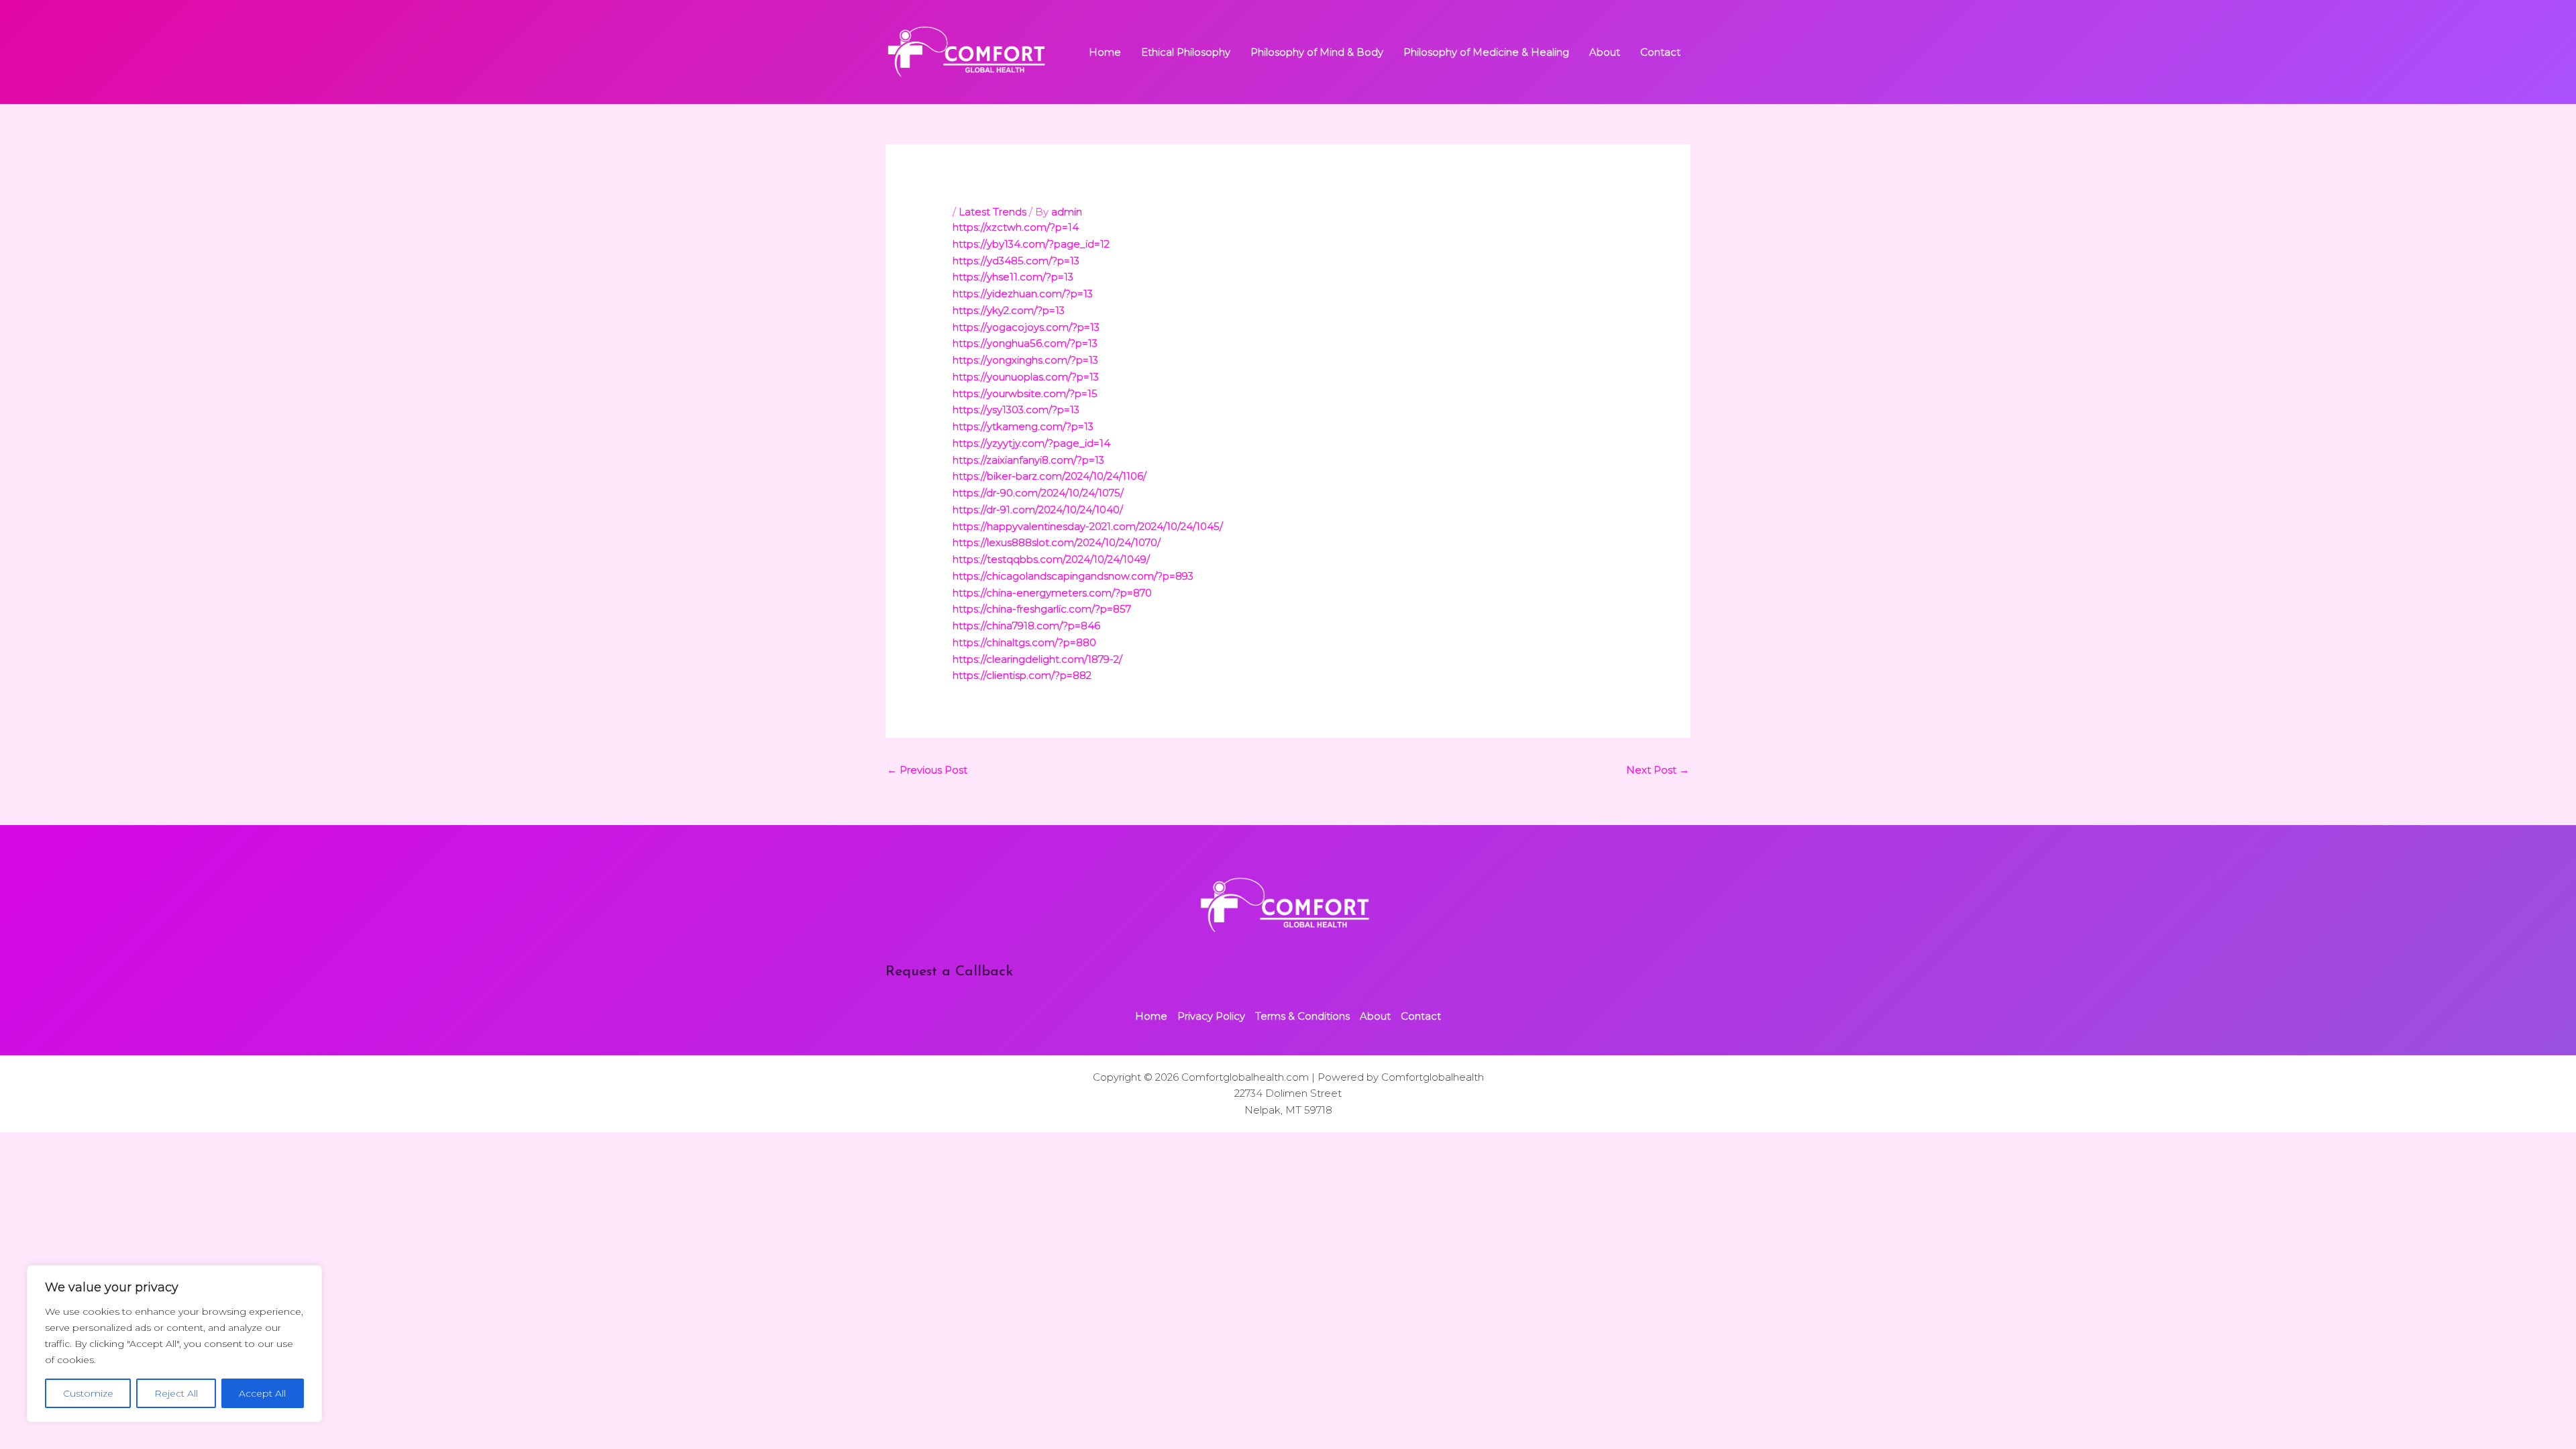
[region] (174, 1344)
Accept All (262, 1393)
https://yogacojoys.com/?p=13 (1026, 327)
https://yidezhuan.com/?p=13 (1023, 293)
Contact (1660, 52)
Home (1105, 52)
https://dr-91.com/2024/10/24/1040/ (1038, 509)
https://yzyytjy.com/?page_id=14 (1031, 443)
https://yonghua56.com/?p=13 (1025, 343)
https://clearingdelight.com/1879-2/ (1037, 659)
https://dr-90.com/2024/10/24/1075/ (1038, 493)
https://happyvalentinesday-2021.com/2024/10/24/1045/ (1088, 526)
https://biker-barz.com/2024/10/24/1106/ (1050, 476)
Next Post (1658, 770)
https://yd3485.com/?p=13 (1016, 261)
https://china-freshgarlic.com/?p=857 (1042, 609)
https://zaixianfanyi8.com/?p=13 (1028, 460)
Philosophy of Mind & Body (1317, 52)
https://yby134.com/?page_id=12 (1031, 244)
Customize (88, 1393)
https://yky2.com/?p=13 (1009, 310)
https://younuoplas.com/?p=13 (1026, 377)
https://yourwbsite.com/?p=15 (1025, 393)
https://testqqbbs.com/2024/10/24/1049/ (1051, 559)
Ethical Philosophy (1186, 52)
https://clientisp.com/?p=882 (1022, 675)
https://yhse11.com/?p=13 (1013, 277)
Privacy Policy (1211, 1016)
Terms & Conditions (1302, 1016)
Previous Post (927, 770)
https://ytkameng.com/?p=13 (1023, 426)
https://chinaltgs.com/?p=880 (1024, 642)
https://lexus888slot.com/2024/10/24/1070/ (1057, 542)
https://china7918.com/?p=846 (1026, 626)
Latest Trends (992, 212)
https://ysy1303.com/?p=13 (1016, 410)
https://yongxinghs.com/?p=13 (1025, 360)
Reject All (176, 1393)
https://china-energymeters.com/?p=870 (1052, 593)
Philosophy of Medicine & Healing (1486, 52)
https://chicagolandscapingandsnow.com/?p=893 (1073, 576)
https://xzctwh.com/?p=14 (1016, 227)
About (1605, 52)
